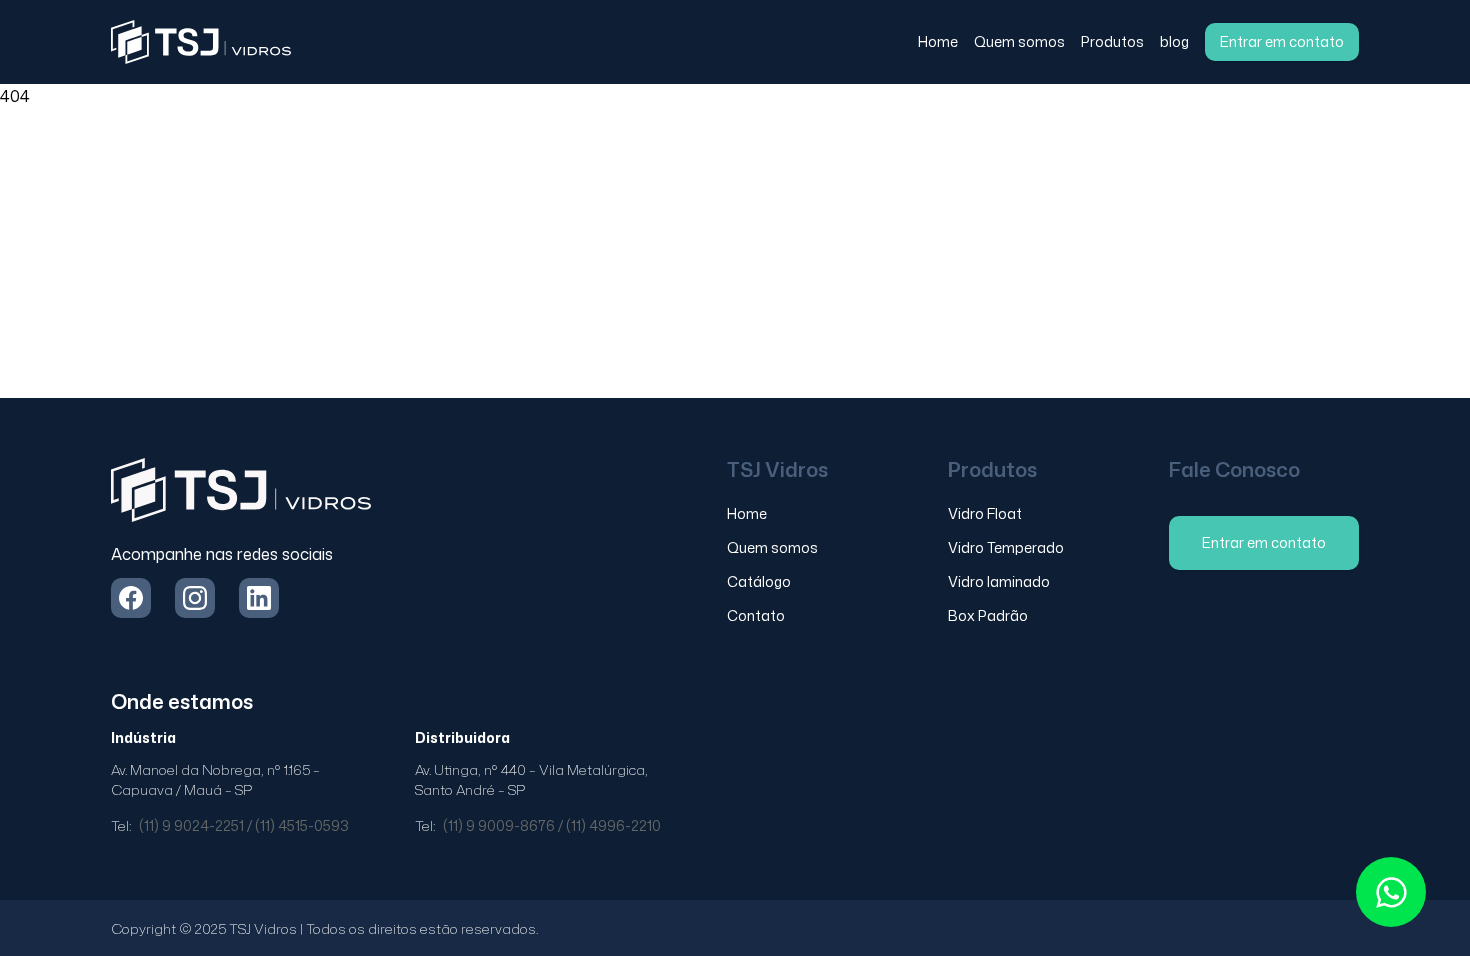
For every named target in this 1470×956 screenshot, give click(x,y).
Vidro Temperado (1006, 547)
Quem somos (1019, 41)
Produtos (1112, 41)
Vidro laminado (999, 581)
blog (1174, 41)
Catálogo (759, 581)
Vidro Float (985, 513)
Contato (756, 615)
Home (938, 41)
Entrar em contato (1282, 41)
